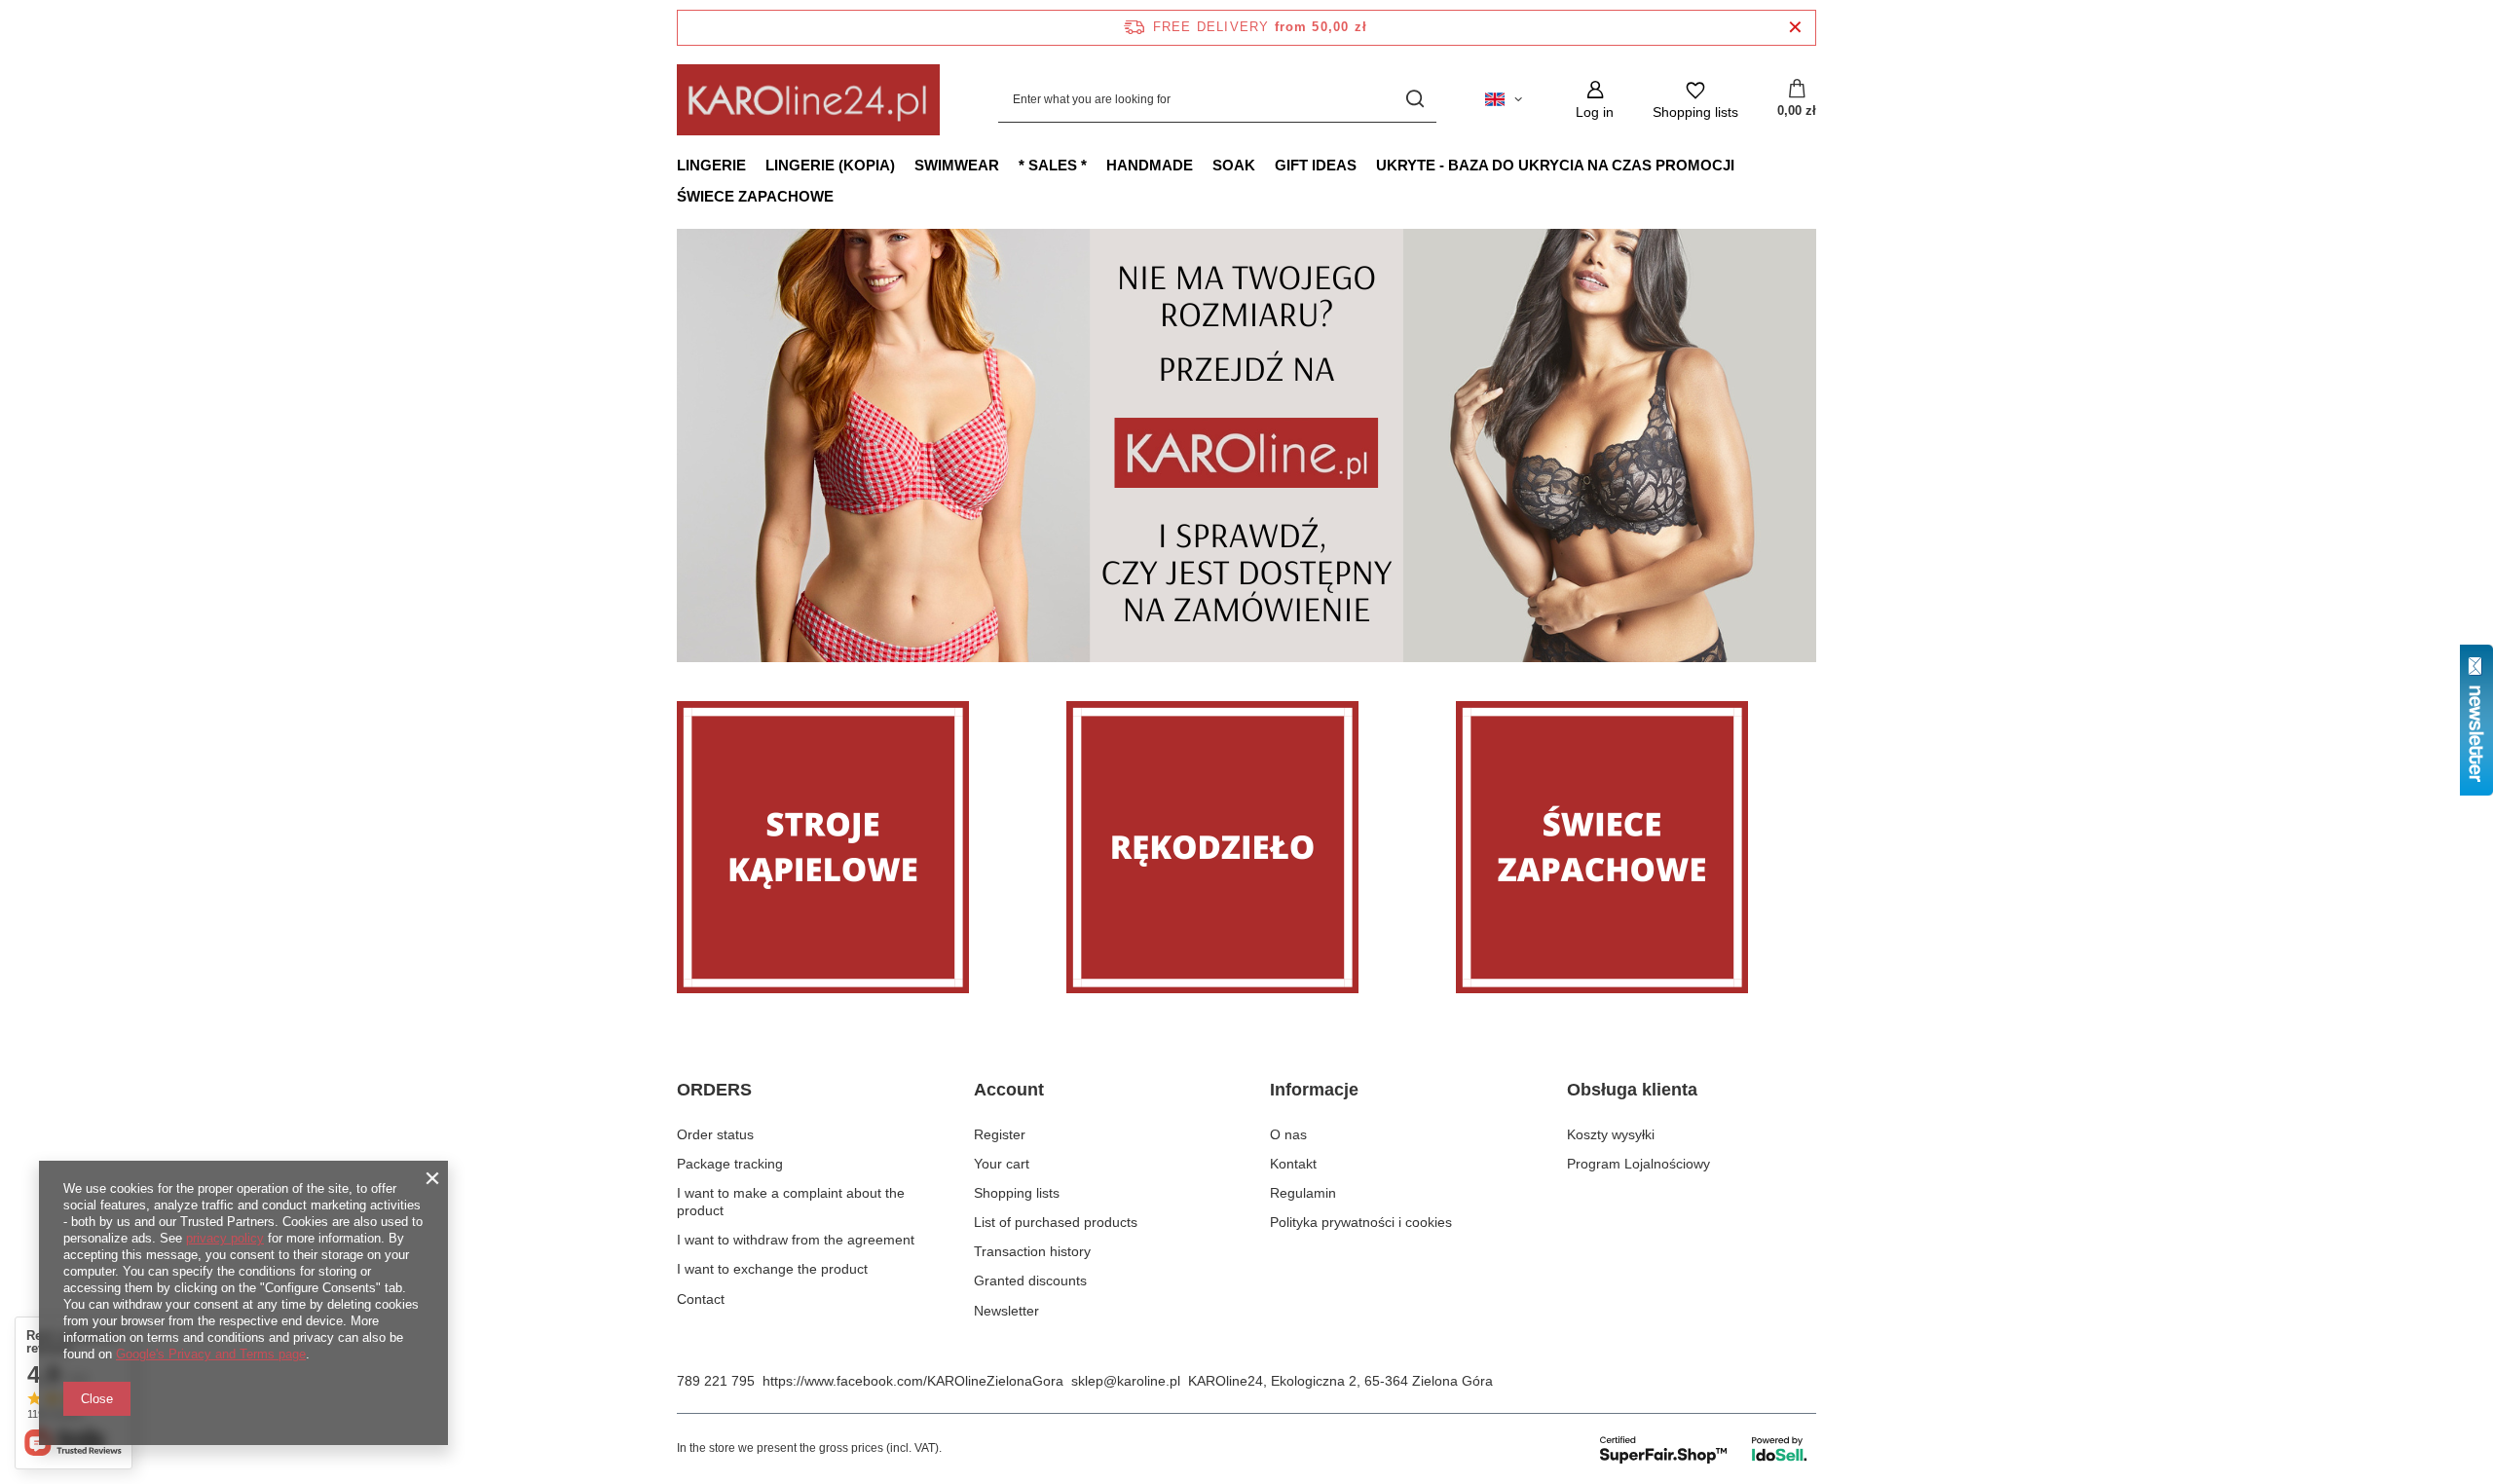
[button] (1816, 445)
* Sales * (1053, 165)
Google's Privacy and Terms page (211, 1354)
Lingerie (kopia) (830, 165)
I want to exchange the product (772, 1269)
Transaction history (1032, 1251)
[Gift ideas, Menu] (1366, 165)
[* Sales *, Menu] (1097, 165)
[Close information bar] (1795, 28)
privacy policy (225, 1238)
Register (1000, 1134)
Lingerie (711, 165)
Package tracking (730, 1164)
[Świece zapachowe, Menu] (843, 196)
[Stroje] (857, 847)
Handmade (1150, 165)
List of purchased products (1056, 1222)
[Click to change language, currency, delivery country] (1504, 99)
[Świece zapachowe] (1636, 847)
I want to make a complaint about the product (791, 1202)
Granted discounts (1030, 1280)
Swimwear (957, 165)
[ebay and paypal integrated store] (1705, 1449)
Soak (1234, 165)
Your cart (1002, 1164)
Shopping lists (1017, 1193)
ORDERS (714, 1090)
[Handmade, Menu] (1203, 165)
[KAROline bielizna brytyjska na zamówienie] (1246, 445)
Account (1009, 1090)
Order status (715, 1134)
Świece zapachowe (755, 196)
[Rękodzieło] (1246, 847)
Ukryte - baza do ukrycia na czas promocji (1555, 165)
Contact (701, 1299)
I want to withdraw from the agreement (796, 1240)
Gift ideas (1316, 165)
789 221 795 (716, 1381)
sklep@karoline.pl (1126, 1381)
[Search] (1414, 100)
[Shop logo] (808, 99)
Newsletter (1006, 1311)
